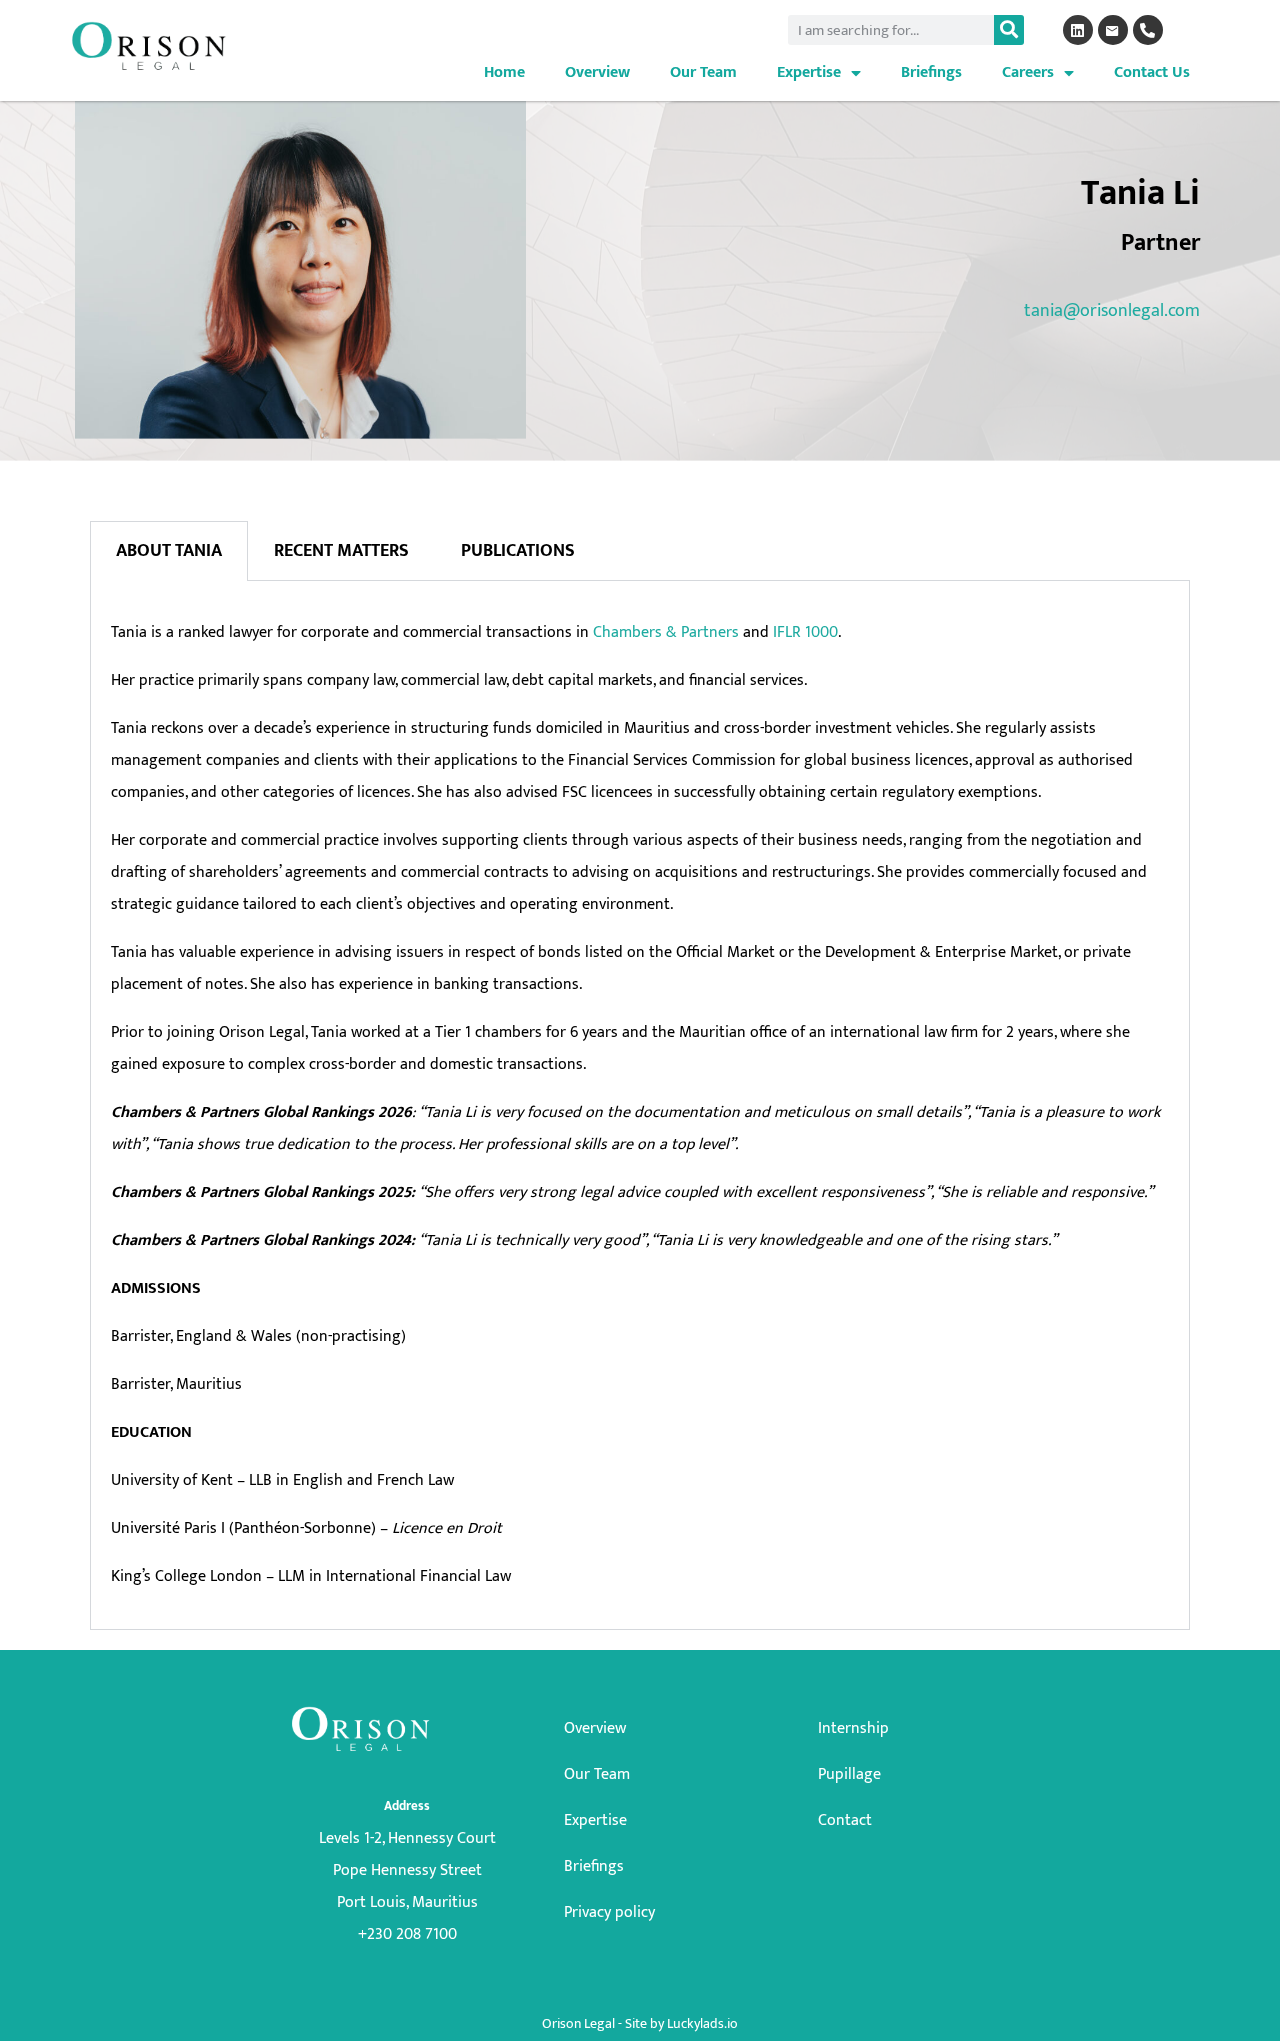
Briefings (931, 72)
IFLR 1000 (805, 632)
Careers (1028, 72)
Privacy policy (609, 1912)
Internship (853, 1728)
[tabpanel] (640, 1105)
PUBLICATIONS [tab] (518, 551)
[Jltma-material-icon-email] (1113, 30)
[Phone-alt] (1148, 30)
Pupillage (849, 1774)
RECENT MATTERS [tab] (341, 551)
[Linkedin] (1078, 30)
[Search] (1009, 30)
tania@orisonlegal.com (1112, 311)
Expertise (809, 72)
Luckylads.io (702, 2023)
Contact (845, 1820)
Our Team (703, 72)
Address (407, 1806)
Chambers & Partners (664, 632)
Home (504, 72)
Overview (597, 72)
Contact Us (1152, 72)
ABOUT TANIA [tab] (169, 551)
